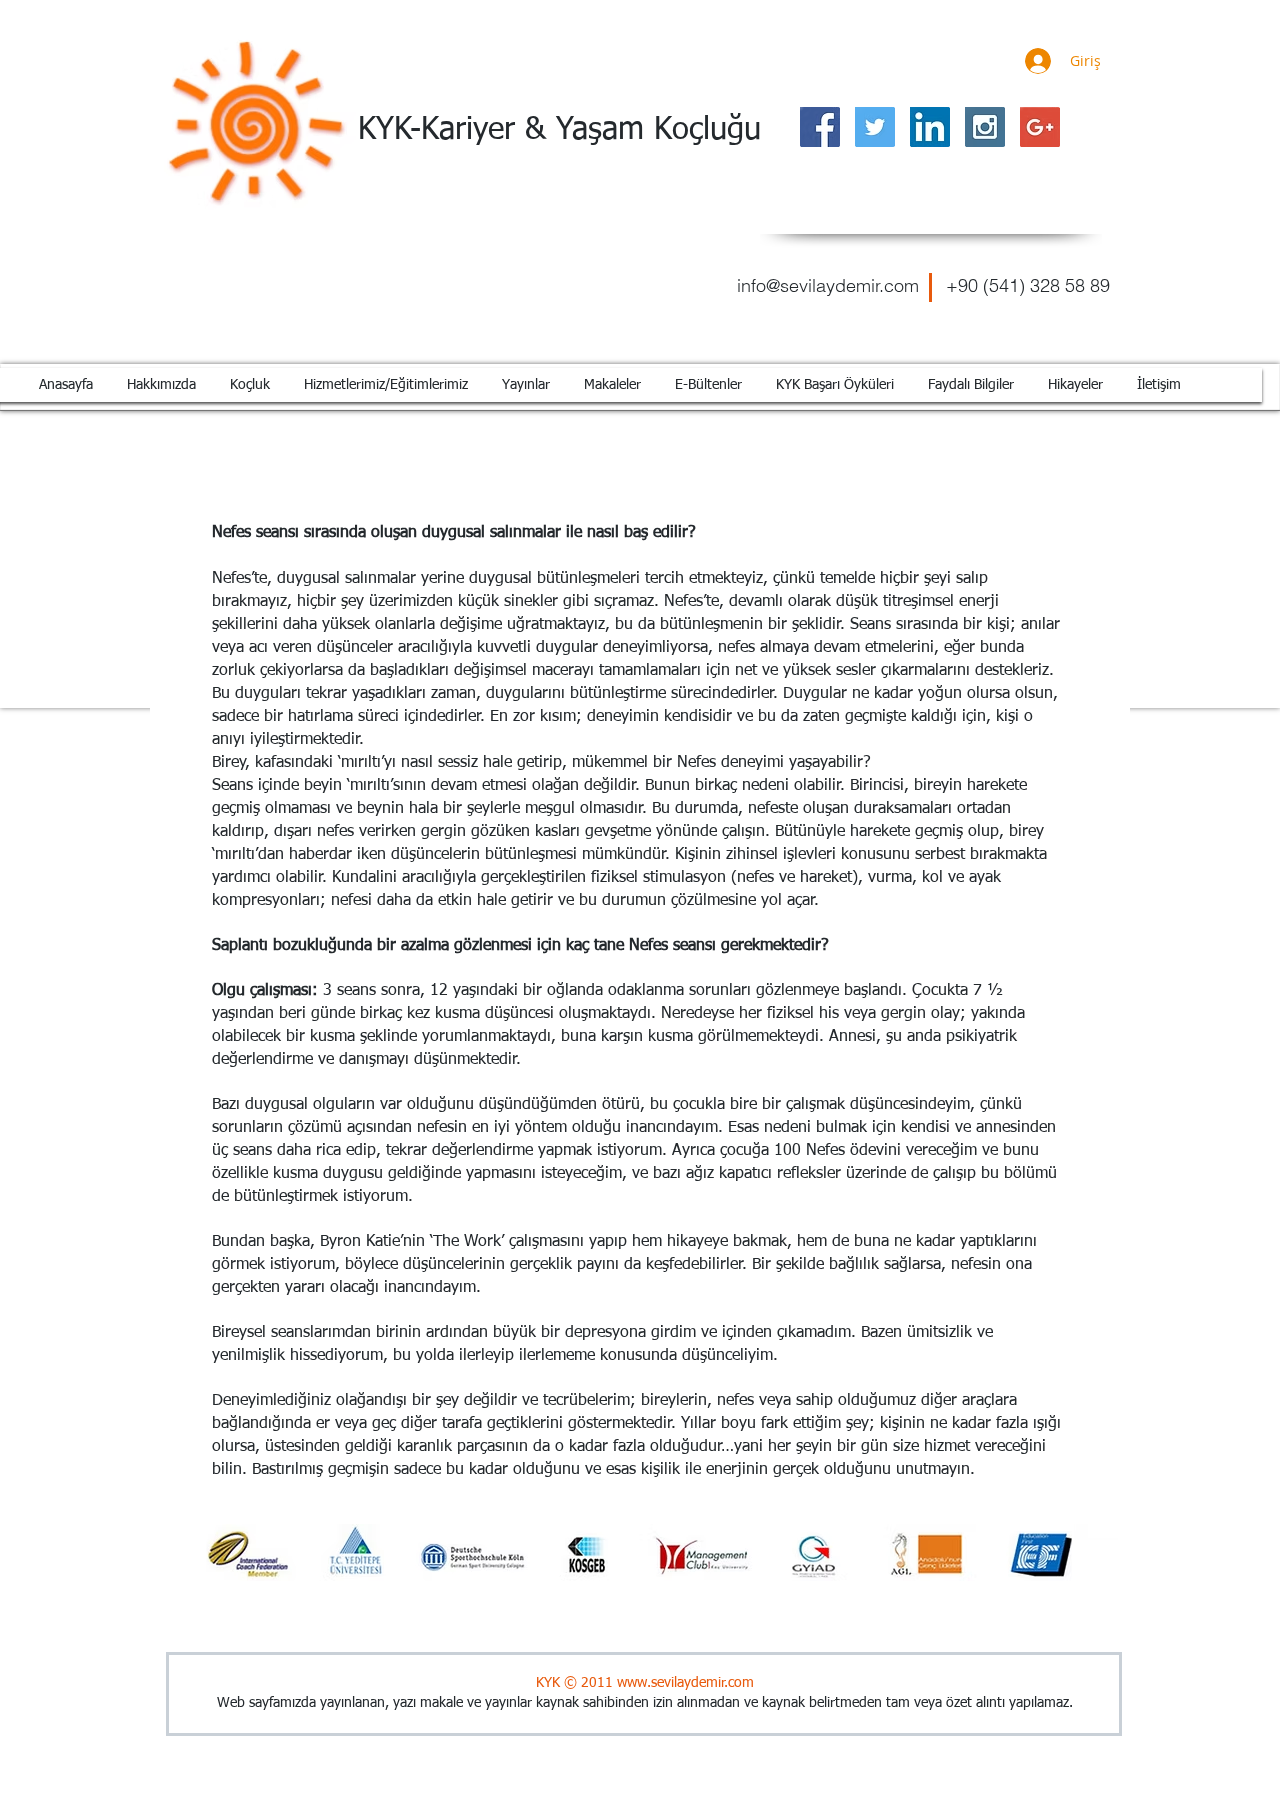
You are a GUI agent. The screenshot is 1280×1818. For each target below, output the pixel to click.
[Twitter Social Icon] (875, 127)
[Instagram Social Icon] (985, 127)
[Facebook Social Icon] (820, 127)
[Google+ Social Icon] (1040, 127)
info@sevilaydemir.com (828, 285)
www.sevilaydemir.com (685, 1683)
